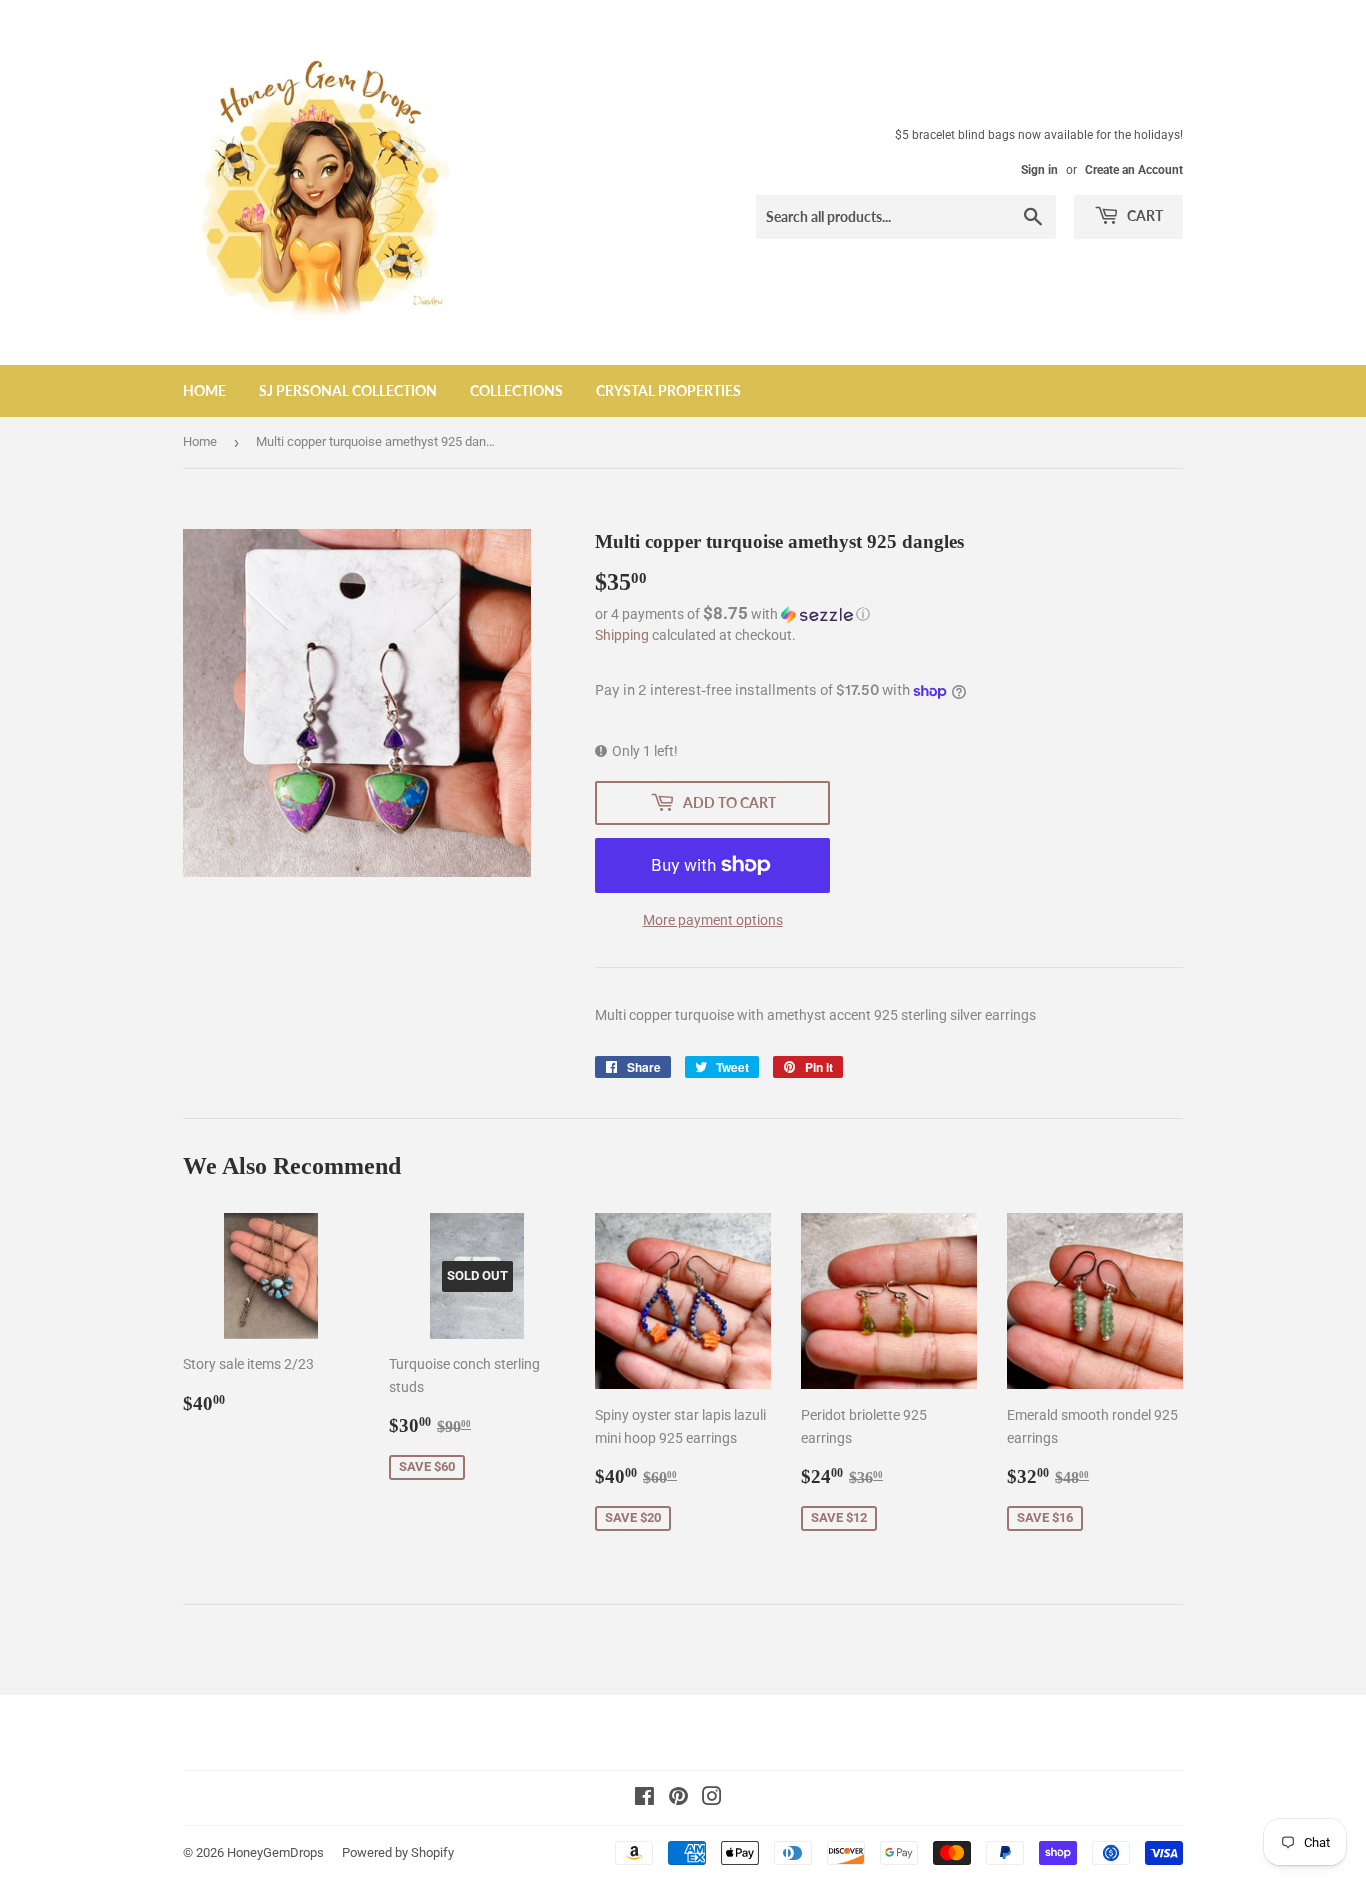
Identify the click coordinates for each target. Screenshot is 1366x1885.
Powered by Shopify (398, 1852)
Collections (516, 390)
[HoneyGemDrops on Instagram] (712, 1799)
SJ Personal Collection (348, 390)
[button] (889, 614)
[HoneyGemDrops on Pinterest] (678, 1799)
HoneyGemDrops (275, 1852)
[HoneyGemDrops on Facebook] (644, 1799)
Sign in (1039, 170)
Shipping (622, 635)
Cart (1143, 215)
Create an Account (1134, 170)
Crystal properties (668, 390)
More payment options (713, 920)
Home (204, 390)
